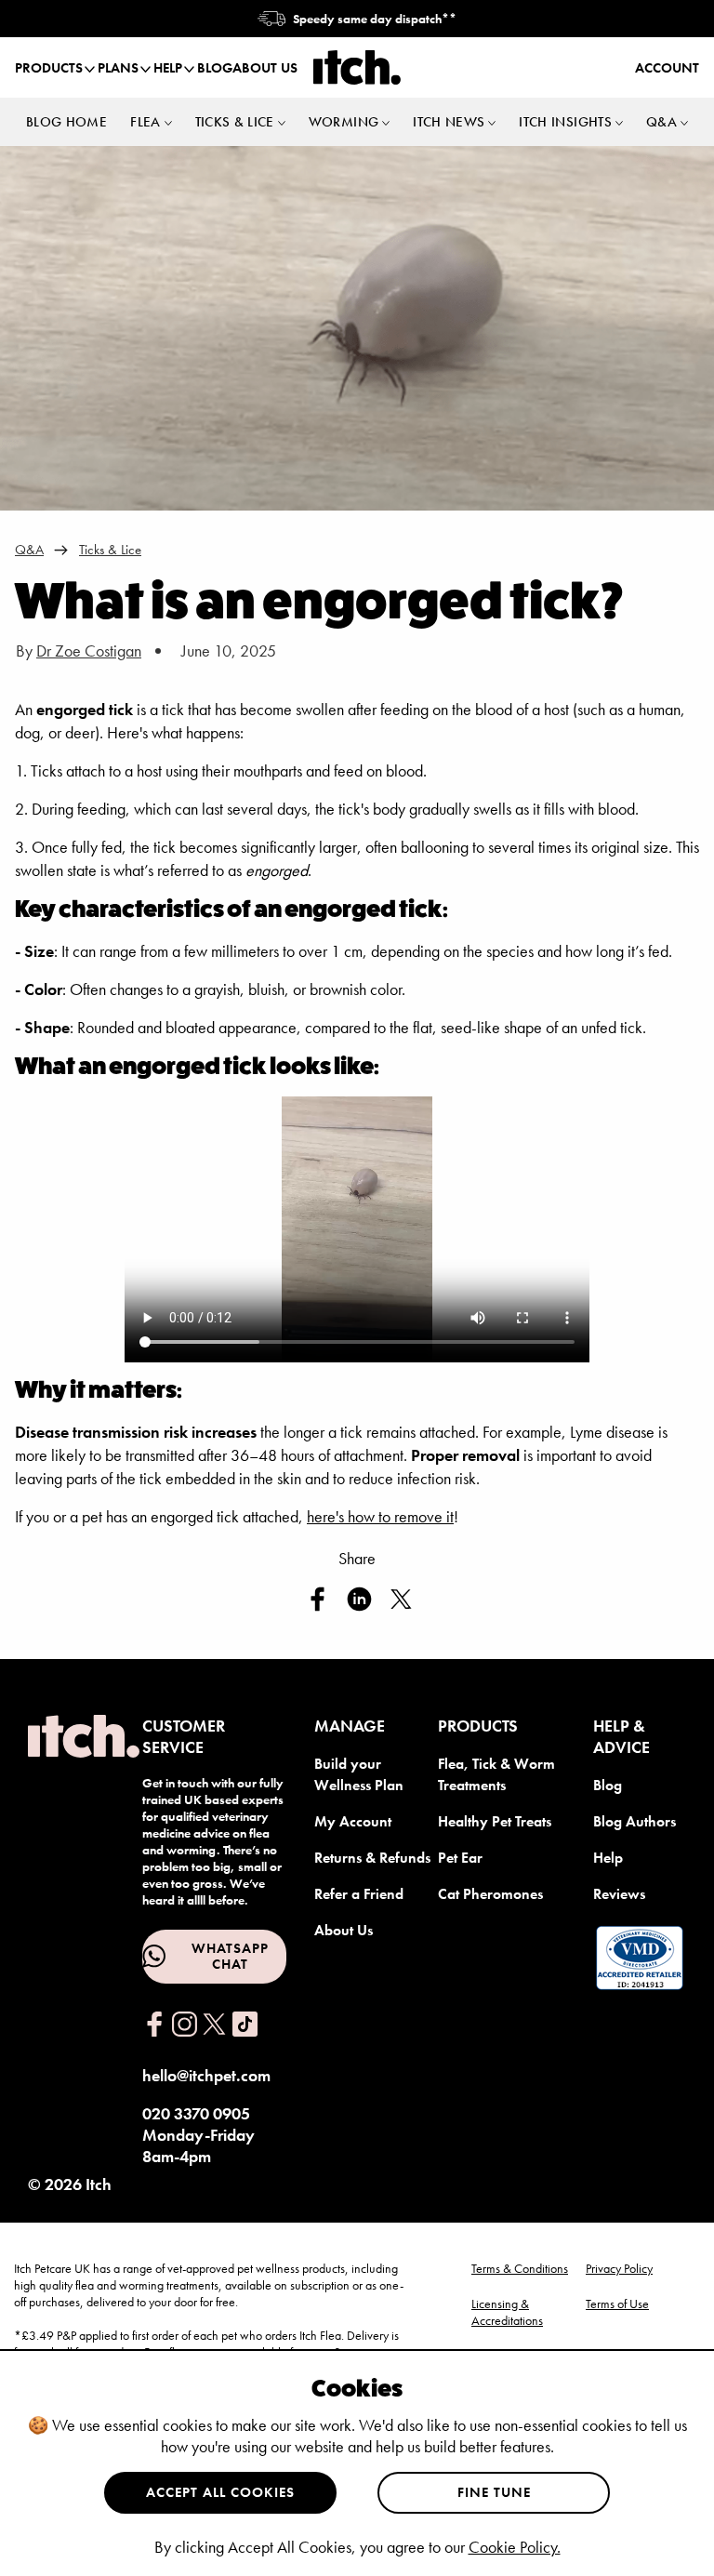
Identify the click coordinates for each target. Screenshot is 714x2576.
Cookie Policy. (515, 2547)
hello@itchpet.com (206, 2075)
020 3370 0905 (196, 2113)
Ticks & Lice (110, 550)
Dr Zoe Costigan (89, 651)
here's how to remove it (380, 1516)
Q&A (29, 550)
